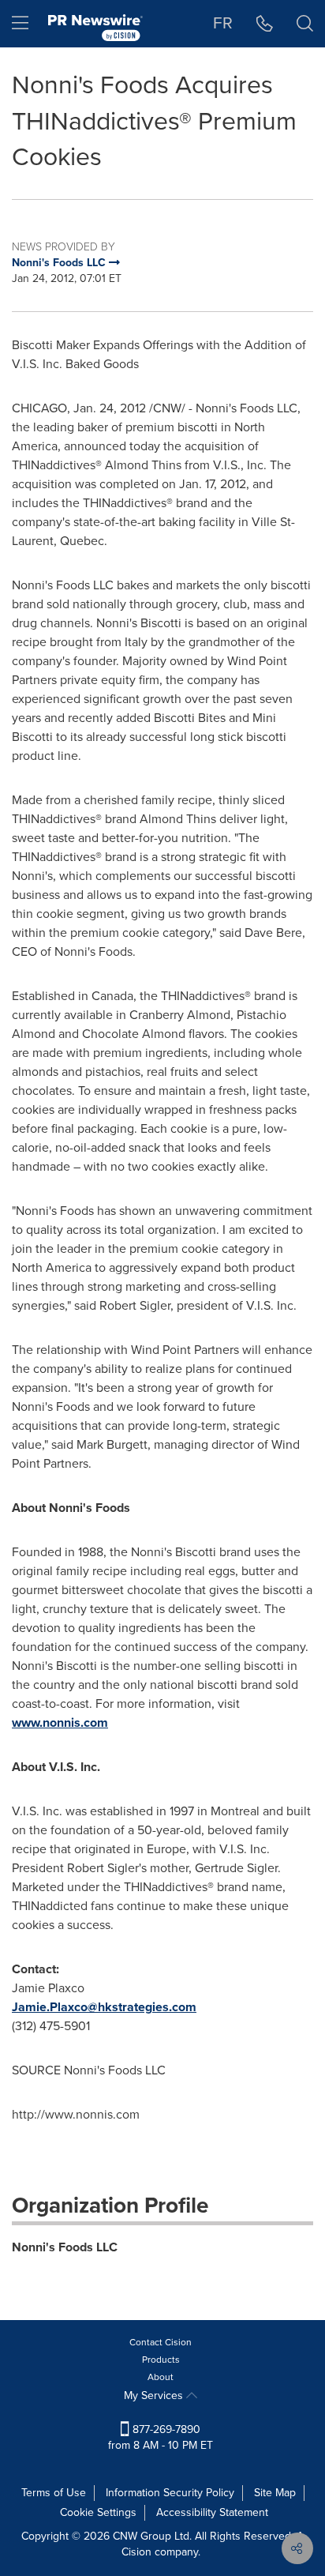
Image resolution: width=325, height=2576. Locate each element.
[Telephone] (265, 24)
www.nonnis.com (60, 1722)
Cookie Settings (98, 2512)
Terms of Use (54, 2493)
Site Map (275, 2493)
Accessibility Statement (212, 2512)
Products (161, 2360)
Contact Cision (161, 2342)
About (161, 2377)
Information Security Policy (170, 2493)
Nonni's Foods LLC (65, 2247)
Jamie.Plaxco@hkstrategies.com (104, 2007)
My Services (155, 2395)
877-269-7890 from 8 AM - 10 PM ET (161, 2437)
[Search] (305, 24)
